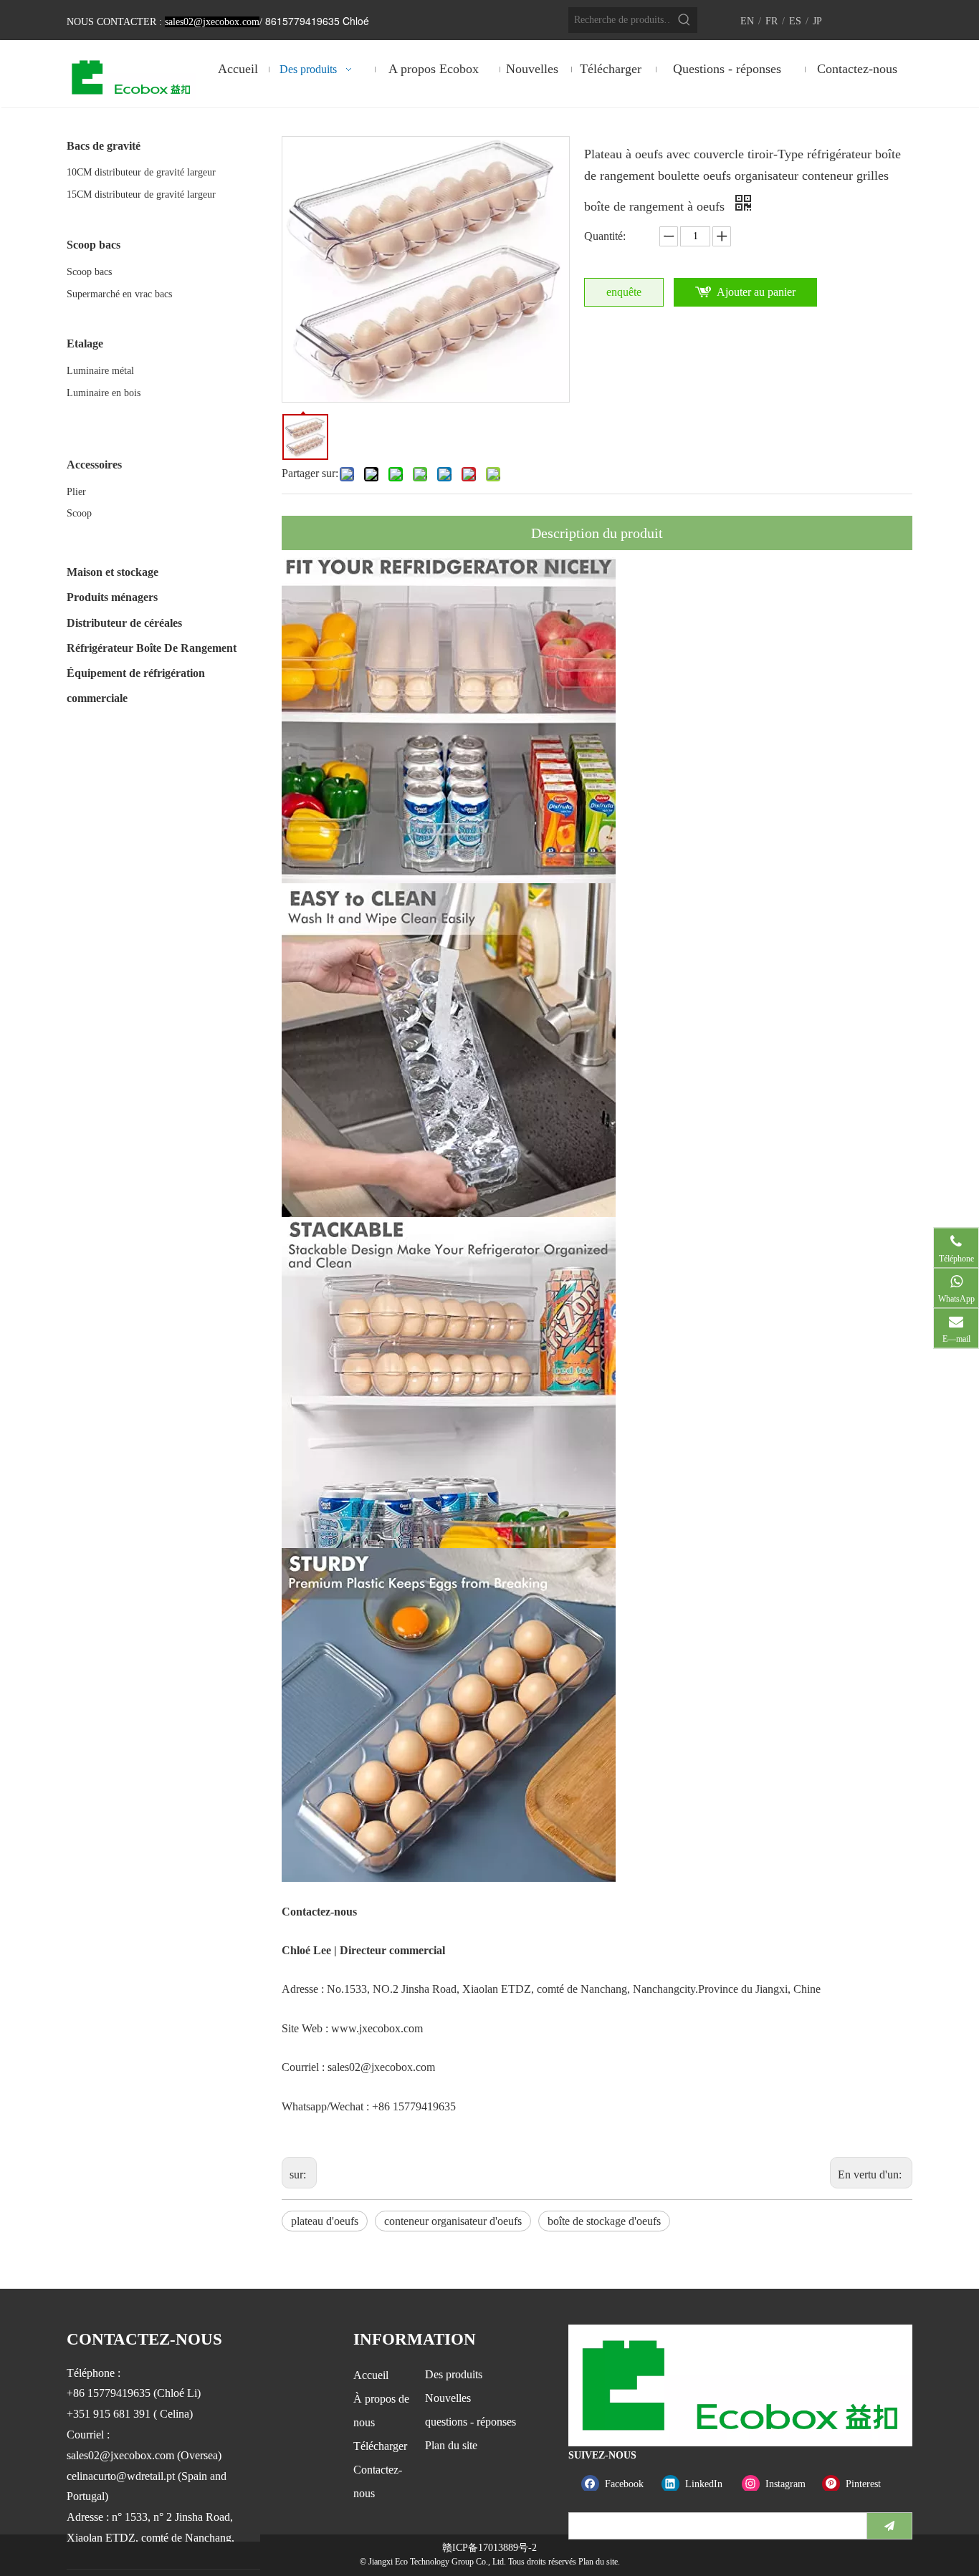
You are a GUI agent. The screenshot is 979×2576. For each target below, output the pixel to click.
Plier (76, 492)
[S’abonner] (889, 2526)
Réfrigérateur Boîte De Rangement (152, 648)
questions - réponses (471, 2422)
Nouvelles (448, 2398)
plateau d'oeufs (325, 2221)
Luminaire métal (100, 371)
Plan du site (451, 2445)
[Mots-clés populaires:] (684, 20)
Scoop (79, 513)
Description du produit (597, 533)
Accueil (371, 2375)
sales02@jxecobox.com (381, 2067)
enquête (624, 292)
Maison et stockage (113, 572)
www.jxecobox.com (377, 2028)
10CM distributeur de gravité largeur (141, 172)
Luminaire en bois (104, 393)
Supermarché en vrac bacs (119, 294)
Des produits (454, 2374)
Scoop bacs (89, 272)
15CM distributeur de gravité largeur (141, 194)
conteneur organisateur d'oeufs (453, 2221)
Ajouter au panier (756, 292)
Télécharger (380, 2446)
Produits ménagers (112, 597)
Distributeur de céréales (124, 623)
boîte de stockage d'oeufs (604, 2221)
